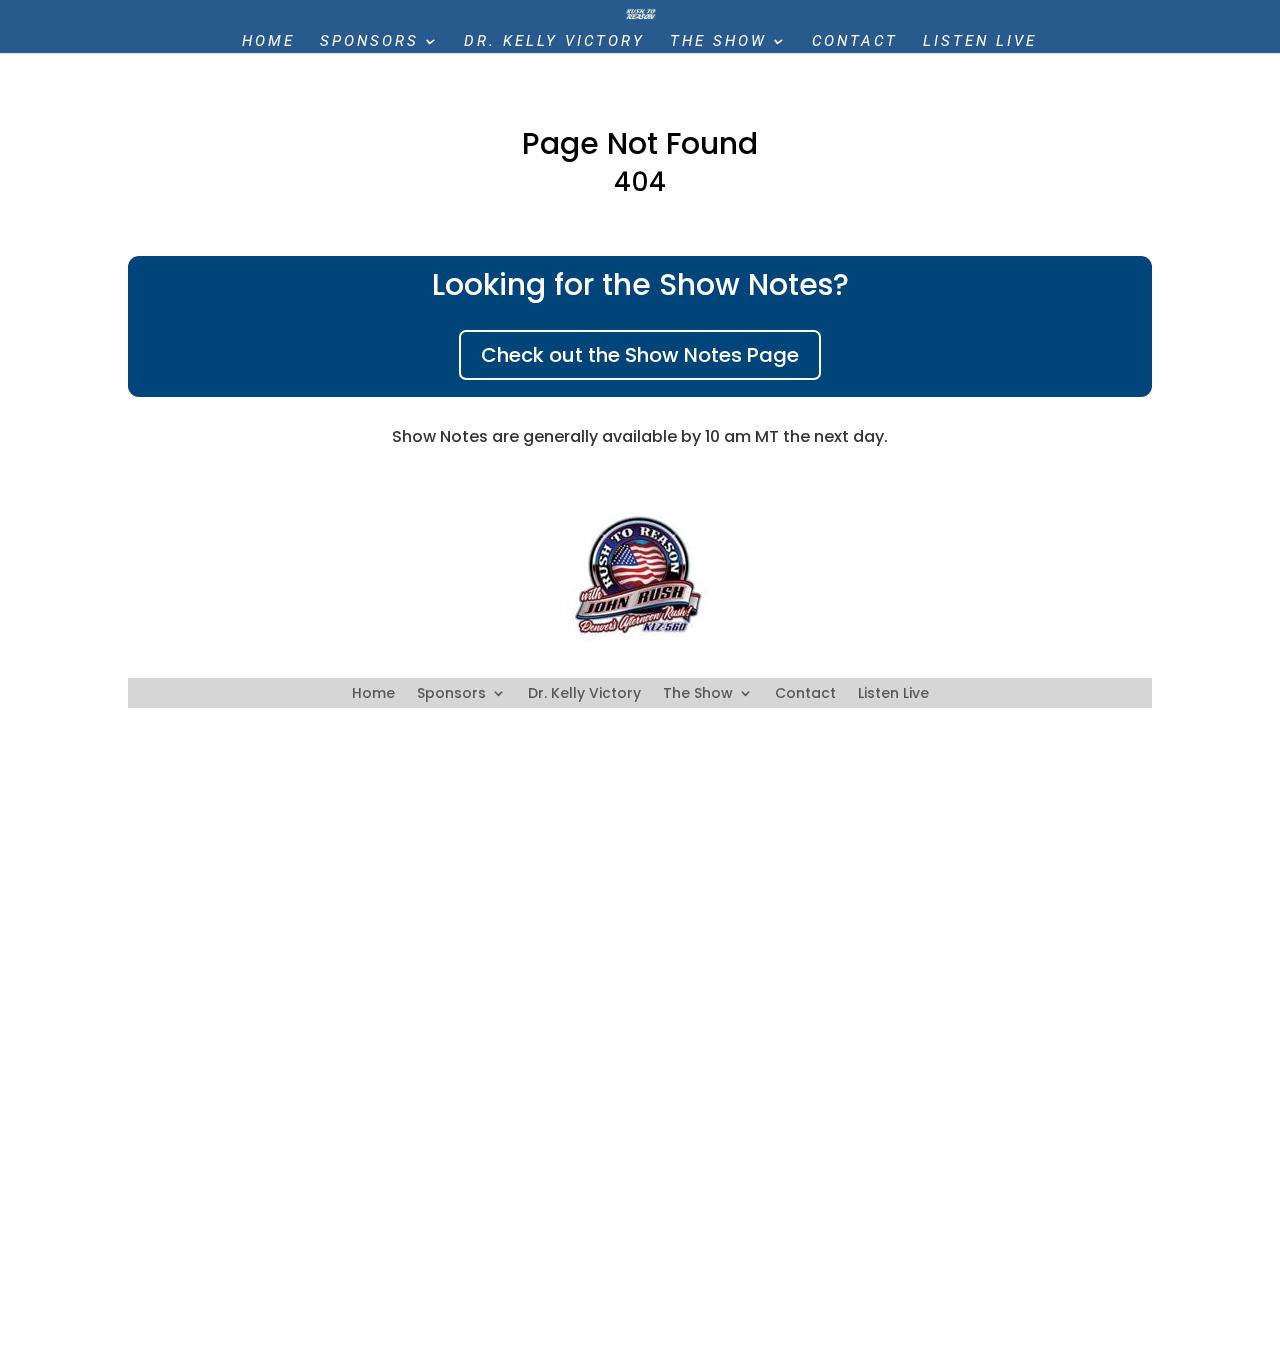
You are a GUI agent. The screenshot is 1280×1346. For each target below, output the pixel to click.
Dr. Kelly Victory (554, 42)
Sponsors (369, 42)
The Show (718, 42)
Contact (855, 42)
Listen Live (980, 42)
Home (268, 42)
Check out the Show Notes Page (640, 355)
